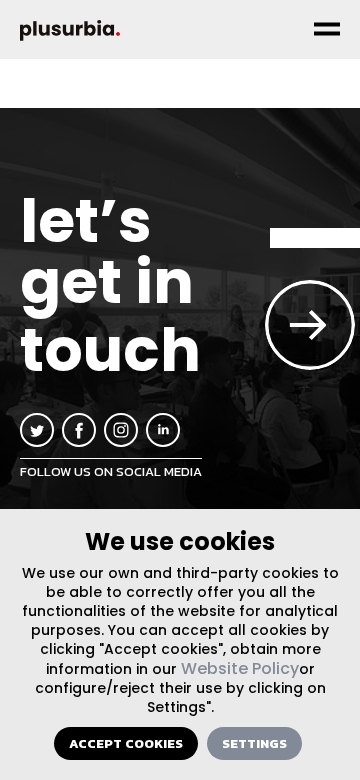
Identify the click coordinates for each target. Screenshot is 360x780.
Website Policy (240, 668)
